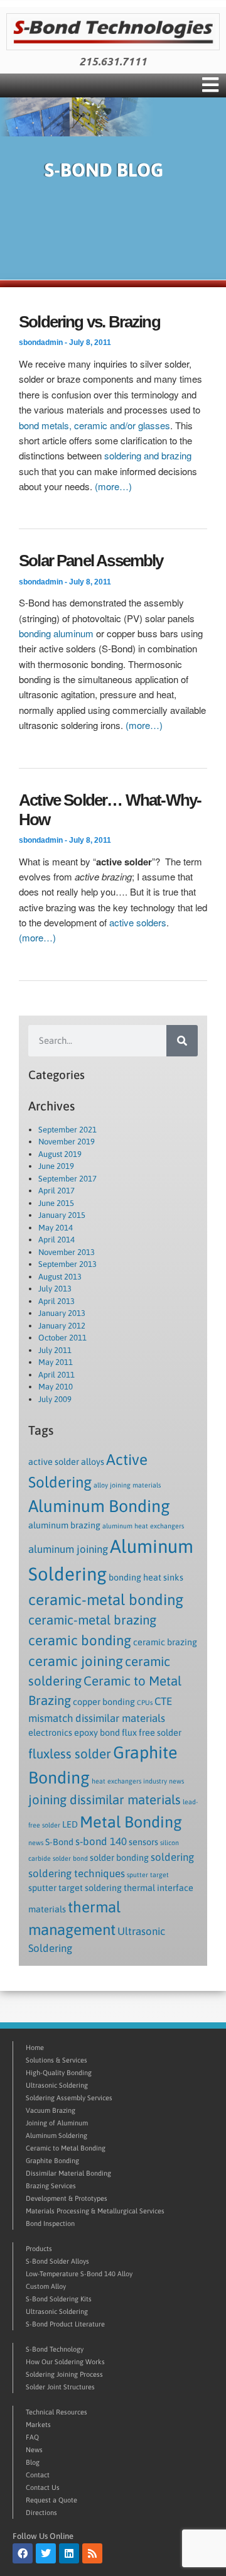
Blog (33, 2462)
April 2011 (56, 1375)
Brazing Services (51, 2186)
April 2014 (56, 1240)
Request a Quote (51, 2500)
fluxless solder (70, 1754)
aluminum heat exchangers (143, 1526)
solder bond (70, 1858)
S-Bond (59, 1842)
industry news (164, 1781)
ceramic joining (76, 1661)
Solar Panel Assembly (91, 561)
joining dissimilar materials (105, 1800)
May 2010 (56, 1387)
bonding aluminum (56, 633)
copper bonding (104, 1702)
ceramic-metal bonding (106, 1599)
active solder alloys (66, 1462)
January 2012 (62, 1326)
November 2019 (67, 1142)
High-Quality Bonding (59, 2073)
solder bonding (119, 1858)
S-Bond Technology (55, 2349)
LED (70, 1824)
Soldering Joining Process (64, 2374)
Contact (38, 2475)
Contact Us (43, 2487)
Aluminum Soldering (56, 2135)
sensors (143, 1842)
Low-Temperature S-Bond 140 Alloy (79, 2274)
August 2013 (60, 1277)
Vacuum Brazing (51, 2110)
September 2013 (67, 1264)
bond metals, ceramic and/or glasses (94, 425)
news (36, 1843)
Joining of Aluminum (57, 2123)
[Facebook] (23, 2553)
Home (35, 2047)
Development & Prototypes (67, 2198)
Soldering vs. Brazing (89, 322)
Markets (38, 2425)
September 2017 (67, 1179)
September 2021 (67, 1130)
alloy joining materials (127, 1485)
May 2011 (56, 1362)
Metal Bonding (131, 1822)
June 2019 (56, 1166)
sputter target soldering (75, 1888)
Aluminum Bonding (99, 1506)
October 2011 (62, 1338)
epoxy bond (97, 1733)
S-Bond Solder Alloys (57, 2261)
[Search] (182, 1041)
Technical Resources (56, 2412)
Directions (41, 2513)
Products (39, 2249)
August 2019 (60, 1154)
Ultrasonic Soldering (57, 2085)
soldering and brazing (148, 455)
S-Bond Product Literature (65, 2324)
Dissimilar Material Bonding (68, 2173)
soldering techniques (77, 1873)
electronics (50, 1733)
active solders (138, 922)
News (34, 2450)
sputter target (148, 1875)
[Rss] (92, 2553)
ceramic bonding (80, 1640)
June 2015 (56, 1203)
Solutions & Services (56, 2060)
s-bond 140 (101, 1841)
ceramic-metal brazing (92, 1620)
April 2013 (56, 1301)
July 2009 (55, 1399)
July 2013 (55, 1289)
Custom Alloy (46, 2286)
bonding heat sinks (146, 1577)
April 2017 (56, 1191)
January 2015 (62, 1215)
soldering (172, 1857)
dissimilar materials (120, 1718)
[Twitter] (46, 2553)
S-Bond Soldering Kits (59, 2299)
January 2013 (62, 1313)
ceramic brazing (165, 1642)
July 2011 (55, 1350)
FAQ (32, 2437)
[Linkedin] (69, 2553)
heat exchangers (116, 1781)
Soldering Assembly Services (69, 2098)
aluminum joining (68, 1549)
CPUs (145, 1702)
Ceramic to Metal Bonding (66, 2148)
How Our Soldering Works (65, 2362)
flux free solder (152, 1733)
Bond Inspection (50, 2223)
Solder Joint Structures (60, 2387)
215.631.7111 (113, 62)
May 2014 (56, 1228)
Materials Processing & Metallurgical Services (95, 2211)
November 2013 (67, 1252)
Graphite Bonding (52, 2161)
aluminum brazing (64, 1525)
